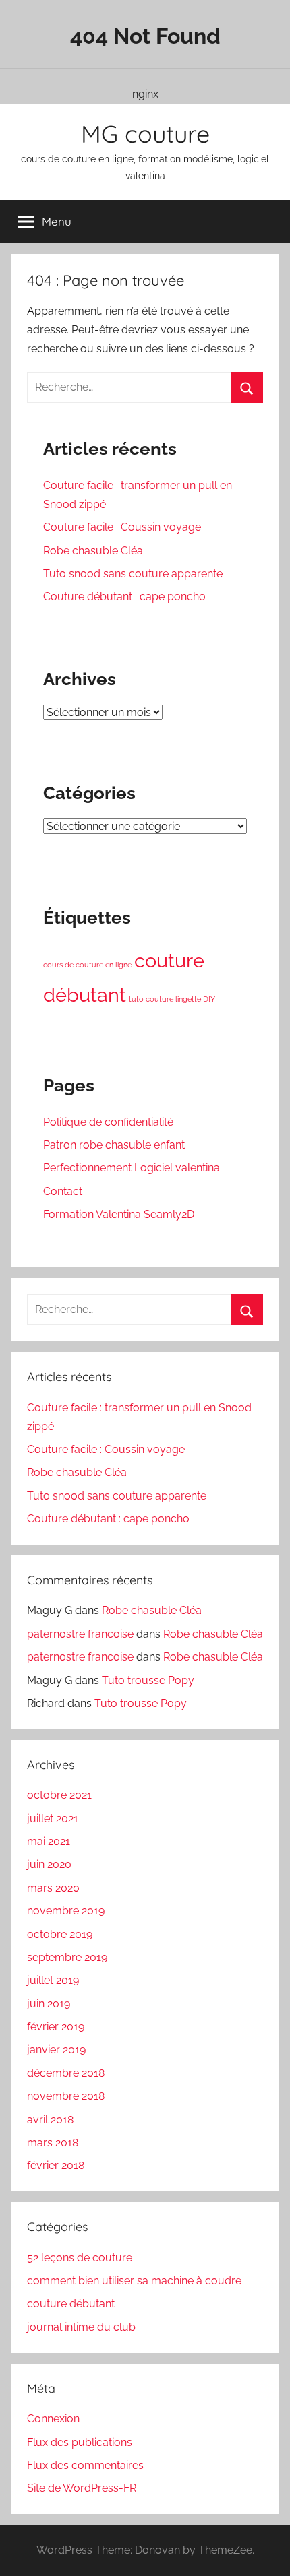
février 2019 (56, 2027)
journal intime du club (81, 2327)
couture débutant (71, 2304)
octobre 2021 (59, 1795)
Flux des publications (80, 2442)
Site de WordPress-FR (82, 2488)
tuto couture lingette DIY (172, 999)
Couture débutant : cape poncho (124, 597)
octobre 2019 (60, 1934)
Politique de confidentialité (108, 1122)
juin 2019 (49, 2004)
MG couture (145, 134)
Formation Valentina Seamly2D (119, 1214)
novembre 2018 (66, 2096)
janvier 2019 (56, 2050)
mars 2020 (53, 1888)
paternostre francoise (80, 1634)
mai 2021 (49, 1841)
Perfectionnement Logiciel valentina (132, 1168)
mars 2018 (53, 2143)
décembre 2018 (66, 2073)
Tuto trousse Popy (148, 1680)
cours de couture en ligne (87, 965)
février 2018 (56, 2165)
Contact (63, 1191)
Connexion (53, 2419)
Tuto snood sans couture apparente (133, 574)
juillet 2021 (53, 1818)
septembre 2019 (67, 1957)
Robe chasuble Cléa (93, 551)
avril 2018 (50, 2120)
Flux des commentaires (85, 2465)
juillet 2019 (53, 1980)
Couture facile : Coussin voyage (122, 527)
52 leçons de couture (80, 2258)
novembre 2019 (66, 1911)
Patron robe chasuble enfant (114, 1145)
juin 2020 (49, 1864)
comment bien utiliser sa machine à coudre (134, 2281)
